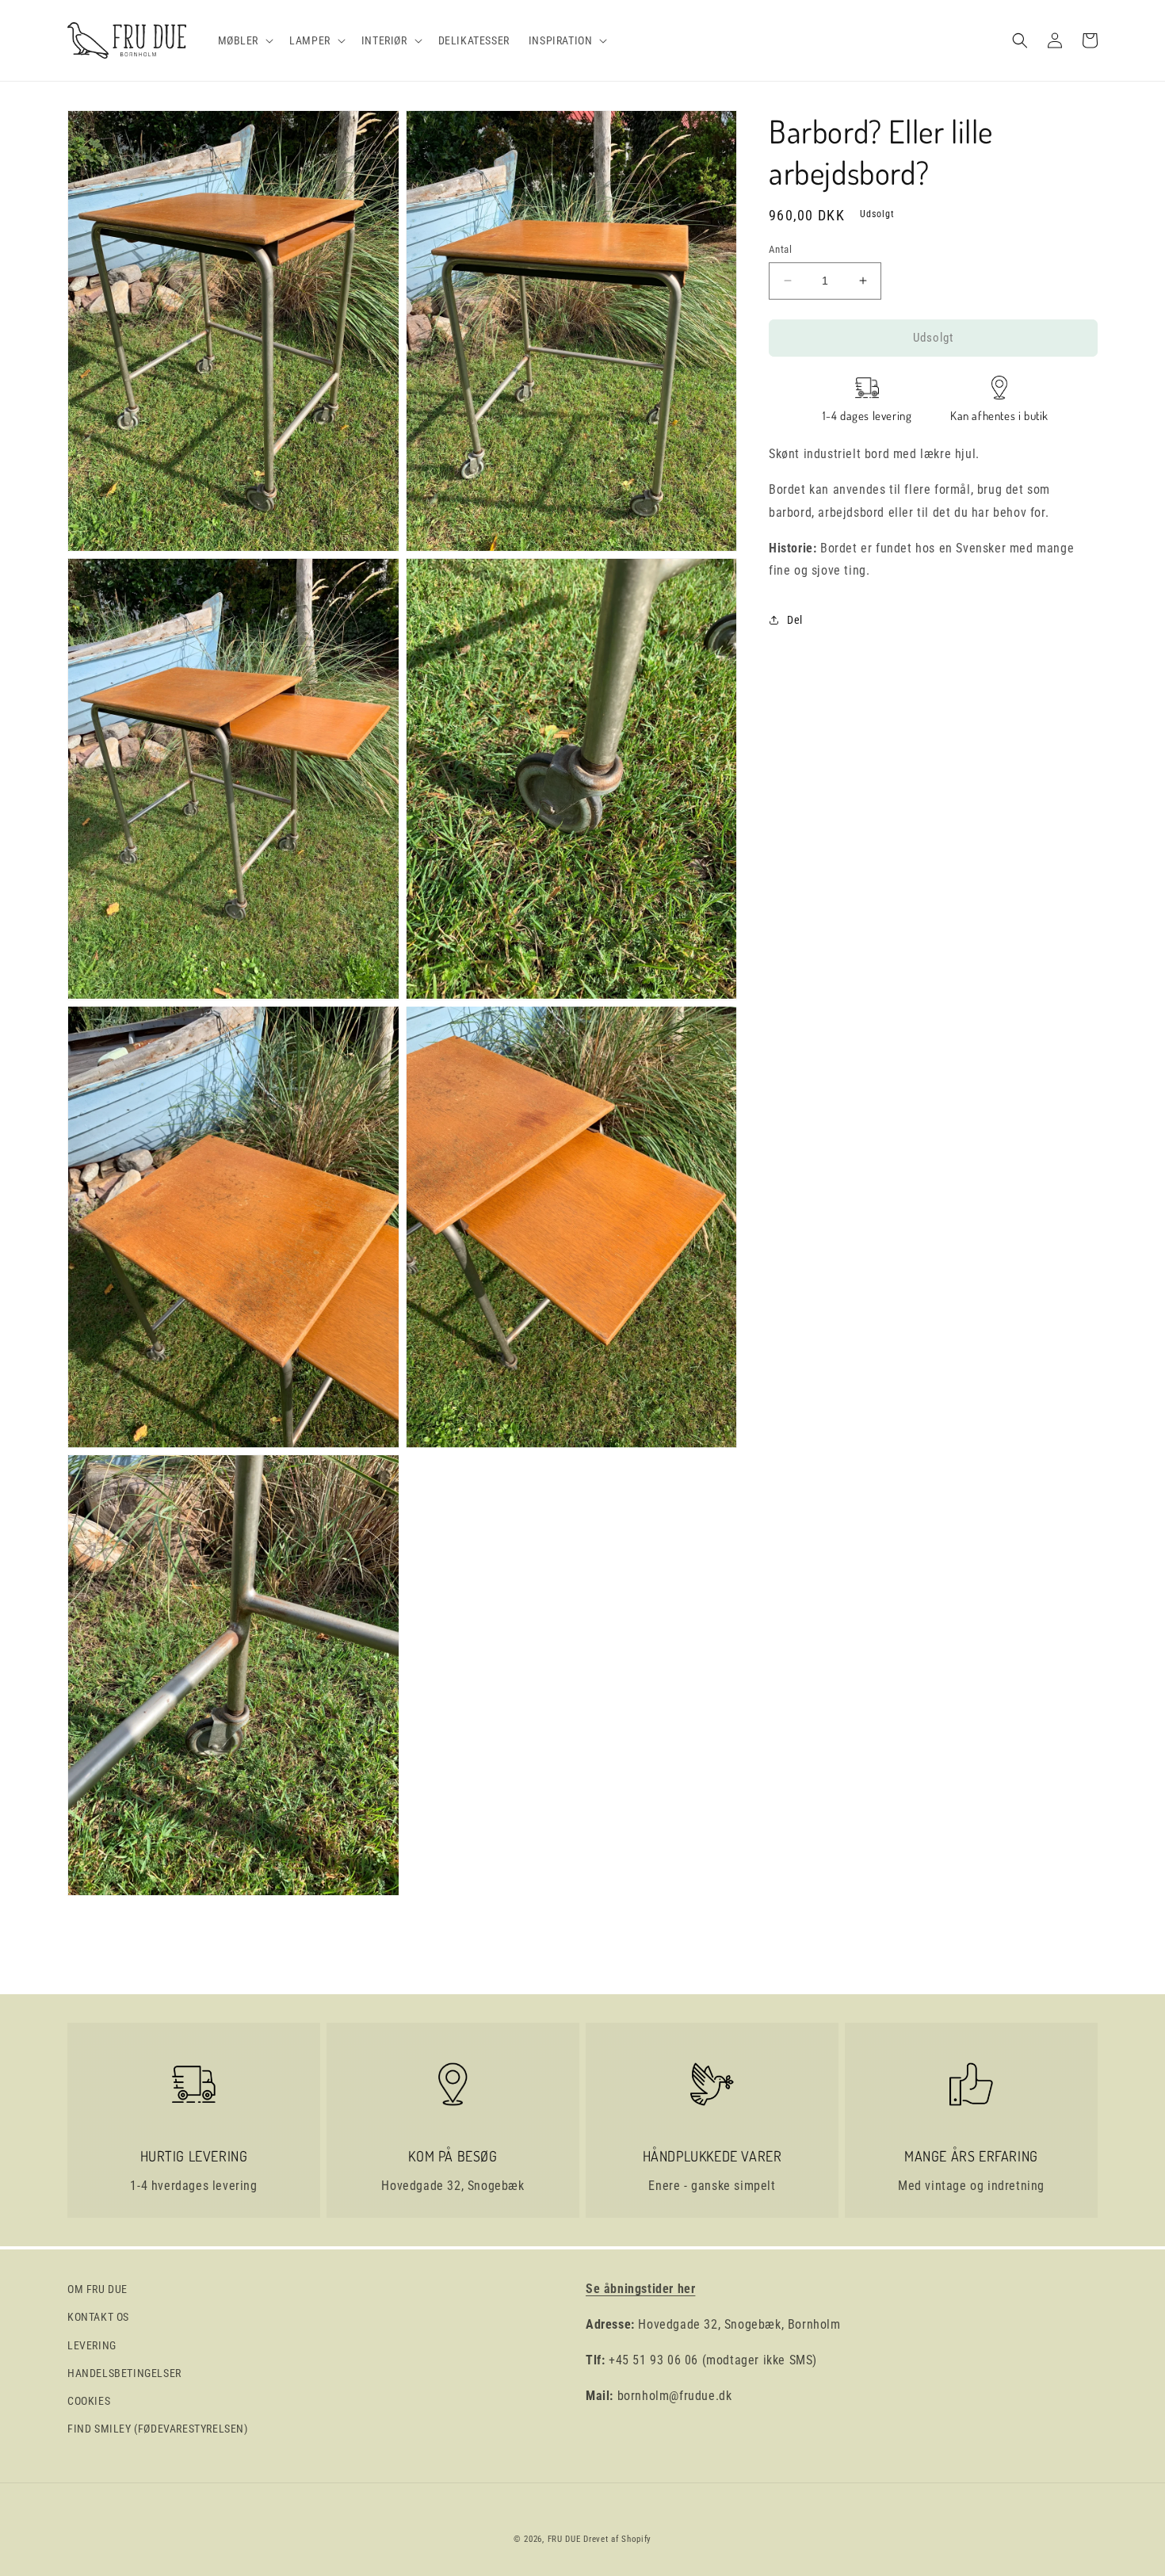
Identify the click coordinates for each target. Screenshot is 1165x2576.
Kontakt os (98, 2317)
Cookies (89, 2401)
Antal (780, 249)
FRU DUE (564, 2539)
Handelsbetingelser (124, 2373)
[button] (244, 40)
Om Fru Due (97, 2289)
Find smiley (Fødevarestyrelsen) (158, 2429)
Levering (92, 2345)
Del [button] (795, 619)
